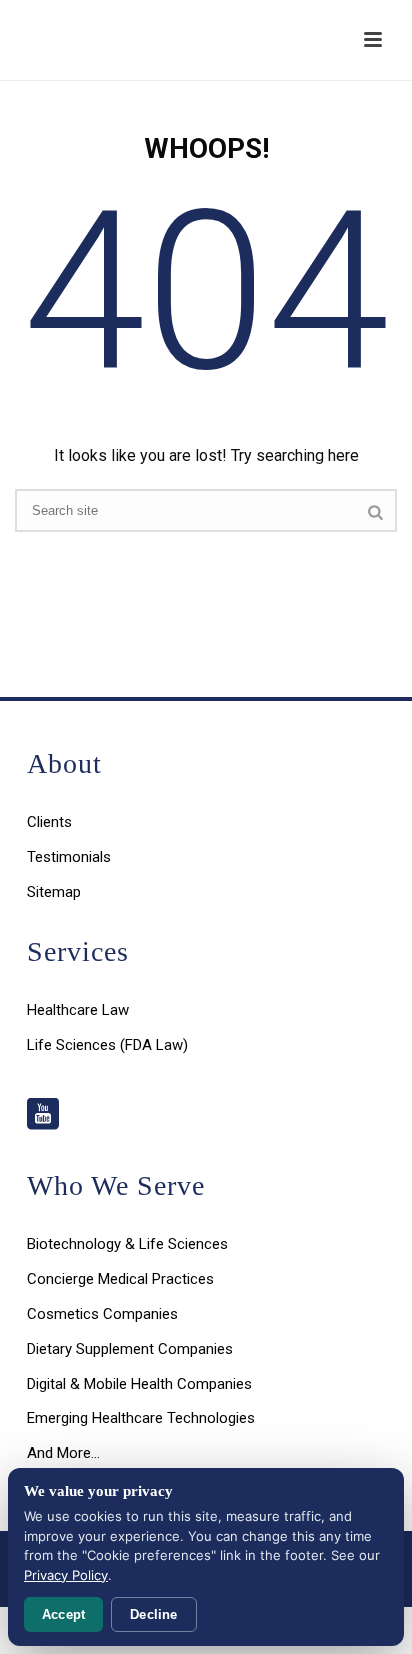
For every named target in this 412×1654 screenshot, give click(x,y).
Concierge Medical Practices (120, 1279)
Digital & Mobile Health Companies (139, 1384)
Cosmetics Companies (102, 1314)
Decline (153, 1614)
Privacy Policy (66, 1575)
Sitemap (54, 892)
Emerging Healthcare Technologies (141, 1418)
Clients (49, 822)
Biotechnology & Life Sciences (127, 1244)
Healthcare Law (78, 1010)
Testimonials (69, 857)
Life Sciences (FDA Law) (107, 1045)
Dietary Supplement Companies (130, 1349)
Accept (63, 1614)
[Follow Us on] (43, 1115)
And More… (63, 1453)
